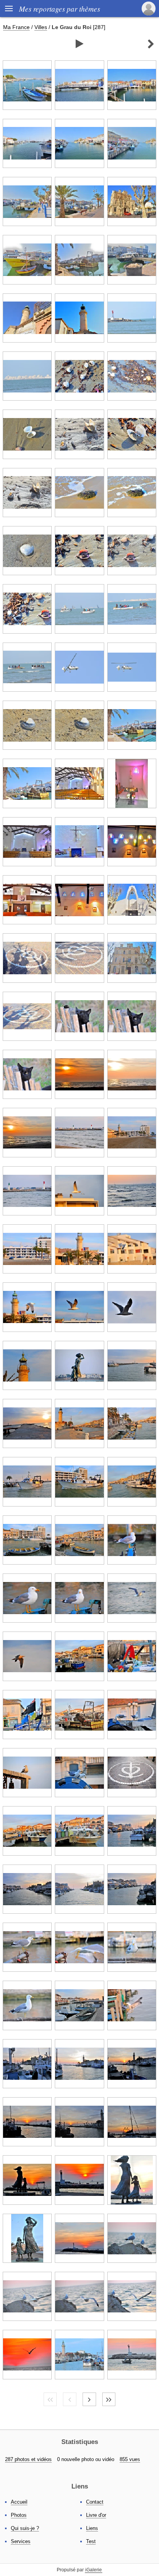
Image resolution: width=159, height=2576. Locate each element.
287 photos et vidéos (28, 2459)
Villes (41, 27)
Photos (19, 2515)
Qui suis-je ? (25, 2528)
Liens (92, 2528)
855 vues (130, 2459)
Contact (95, 2502)
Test (91, 2541)
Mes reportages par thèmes (59, 9)
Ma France (16, 27)
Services (21, 2541)
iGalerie (94, 2570)
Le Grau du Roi (72, 27)
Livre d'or (96, 2515)
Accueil (19, 2502)
